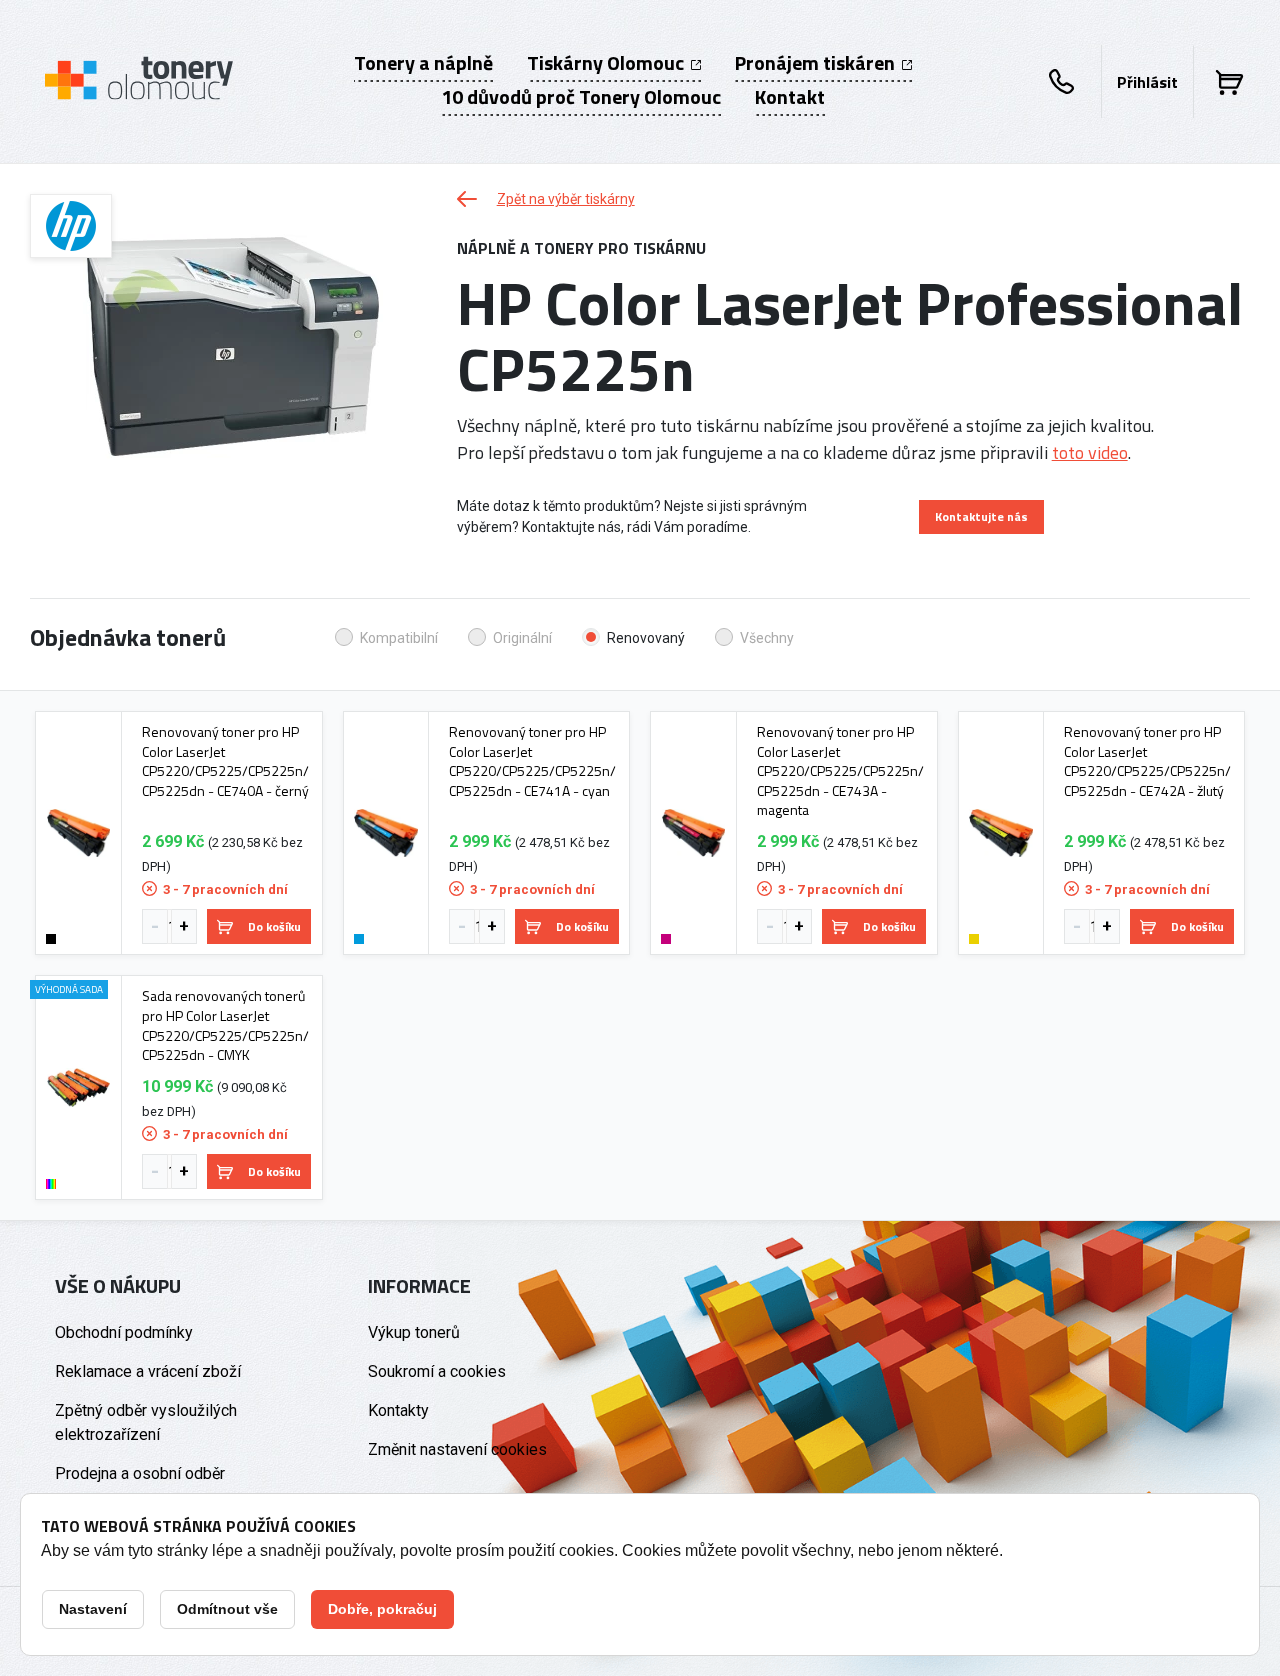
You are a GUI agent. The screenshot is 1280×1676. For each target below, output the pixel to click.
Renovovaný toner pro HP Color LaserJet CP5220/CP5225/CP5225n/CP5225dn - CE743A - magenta (840, 771)
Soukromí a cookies (437, 1371)
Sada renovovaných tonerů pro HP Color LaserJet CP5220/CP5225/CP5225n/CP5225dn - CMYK (225, 1025)
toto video (1090, 452)
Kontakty (398, 1410)
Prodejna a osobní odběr (140, 1473)
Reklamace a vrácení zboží (148, 1371)
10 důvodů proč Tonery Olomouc (581, 97)
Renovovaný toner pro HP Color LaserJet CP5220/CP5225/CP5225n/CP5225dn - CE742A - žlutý (1147, 761)
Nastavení (93, 1609)
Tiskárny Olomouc (607, 63)
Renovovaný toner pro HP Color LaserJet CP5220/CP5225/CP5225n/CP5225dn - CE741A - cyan (532, 761)
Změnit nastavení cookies (457, 1449)
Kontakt (790, 97)
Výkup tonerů (414, 1332)
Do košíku (274, 926)
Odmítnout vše (227, 1609)
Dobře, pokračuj (382, 1609)
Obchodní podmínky (124, 1332)
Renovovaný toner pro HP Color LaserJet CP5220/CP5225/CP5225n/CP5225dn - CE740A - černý (225, 761)
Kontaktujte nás (981, 516)
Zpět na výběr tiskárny (566, 199)
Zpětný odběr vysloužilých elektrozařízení (146, 1422)
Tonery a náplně (423, 63)
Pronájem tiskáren (817, 63)
